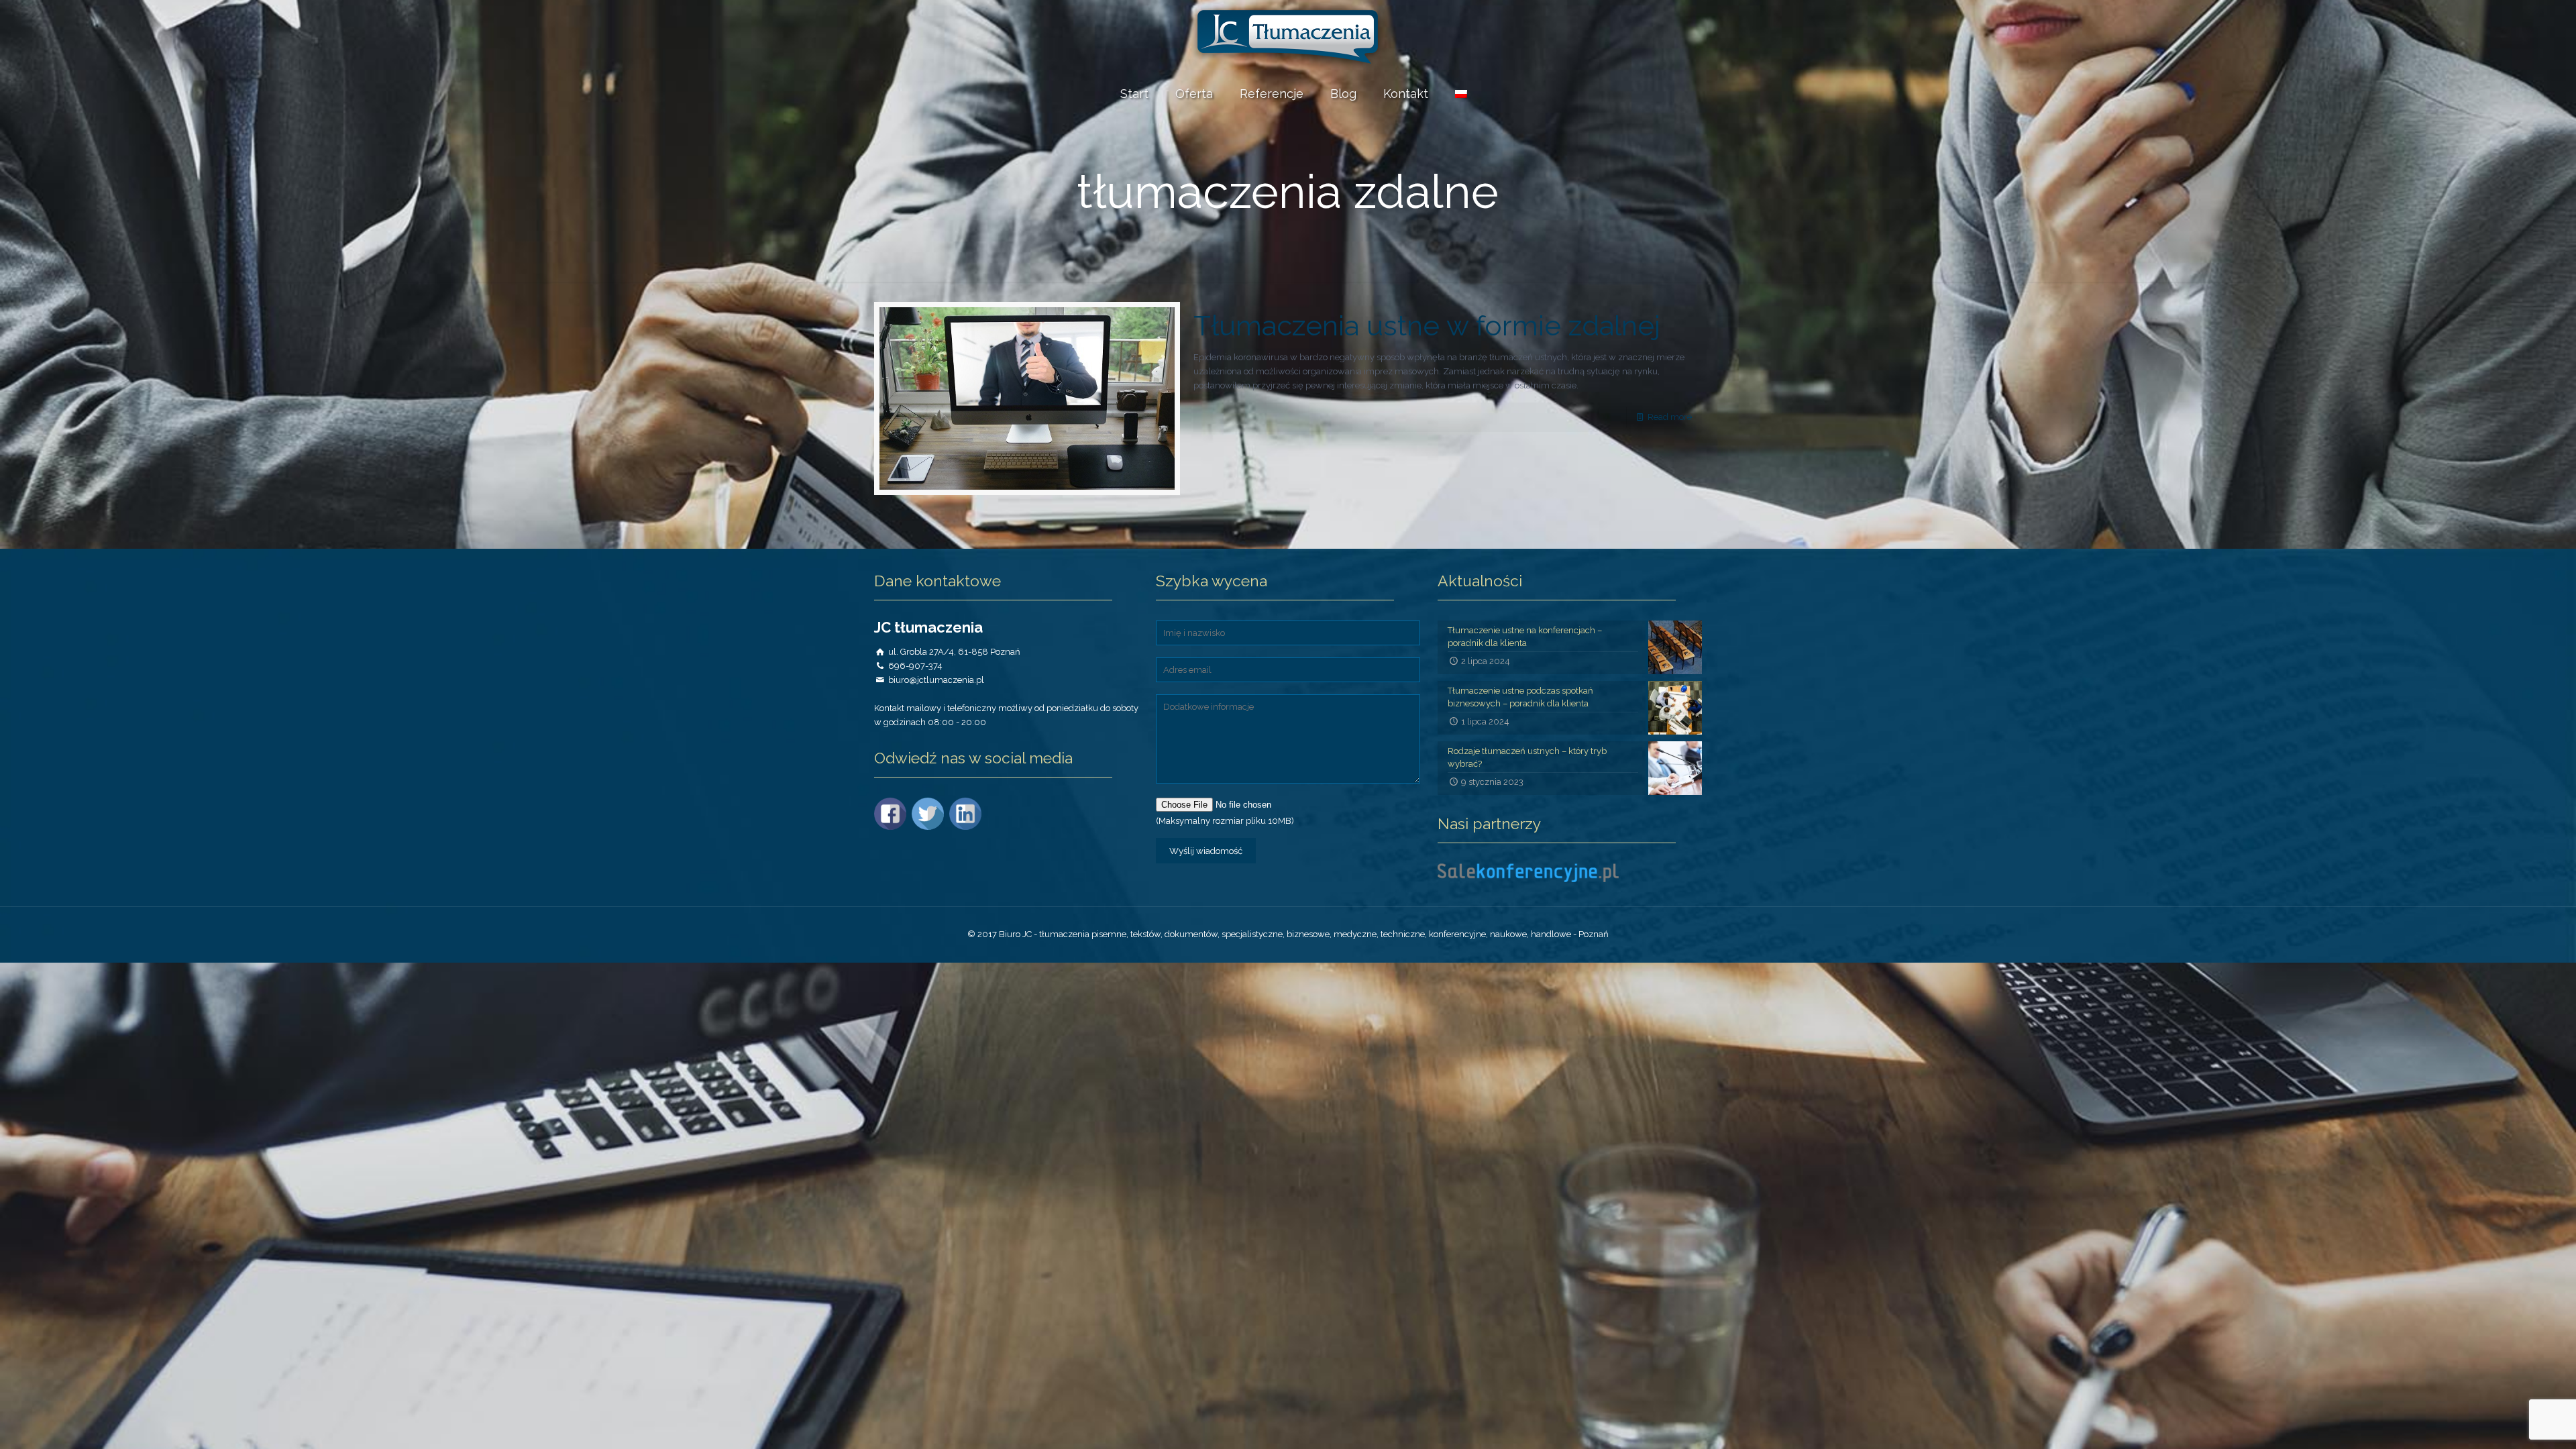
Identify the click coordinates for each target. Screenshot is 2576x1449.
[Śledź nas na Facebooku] (892, 827)
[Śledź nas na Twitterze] (929, 827)
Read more (1670, 417)
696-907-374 (915, 666)
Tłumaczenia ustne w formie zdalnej (1427, 326)
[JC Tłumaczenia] (1288, 37)
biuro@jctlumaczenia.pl (936, 680)
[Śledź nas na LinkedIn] (967, 827)
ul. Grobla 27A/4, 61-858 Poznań (954, 652)
